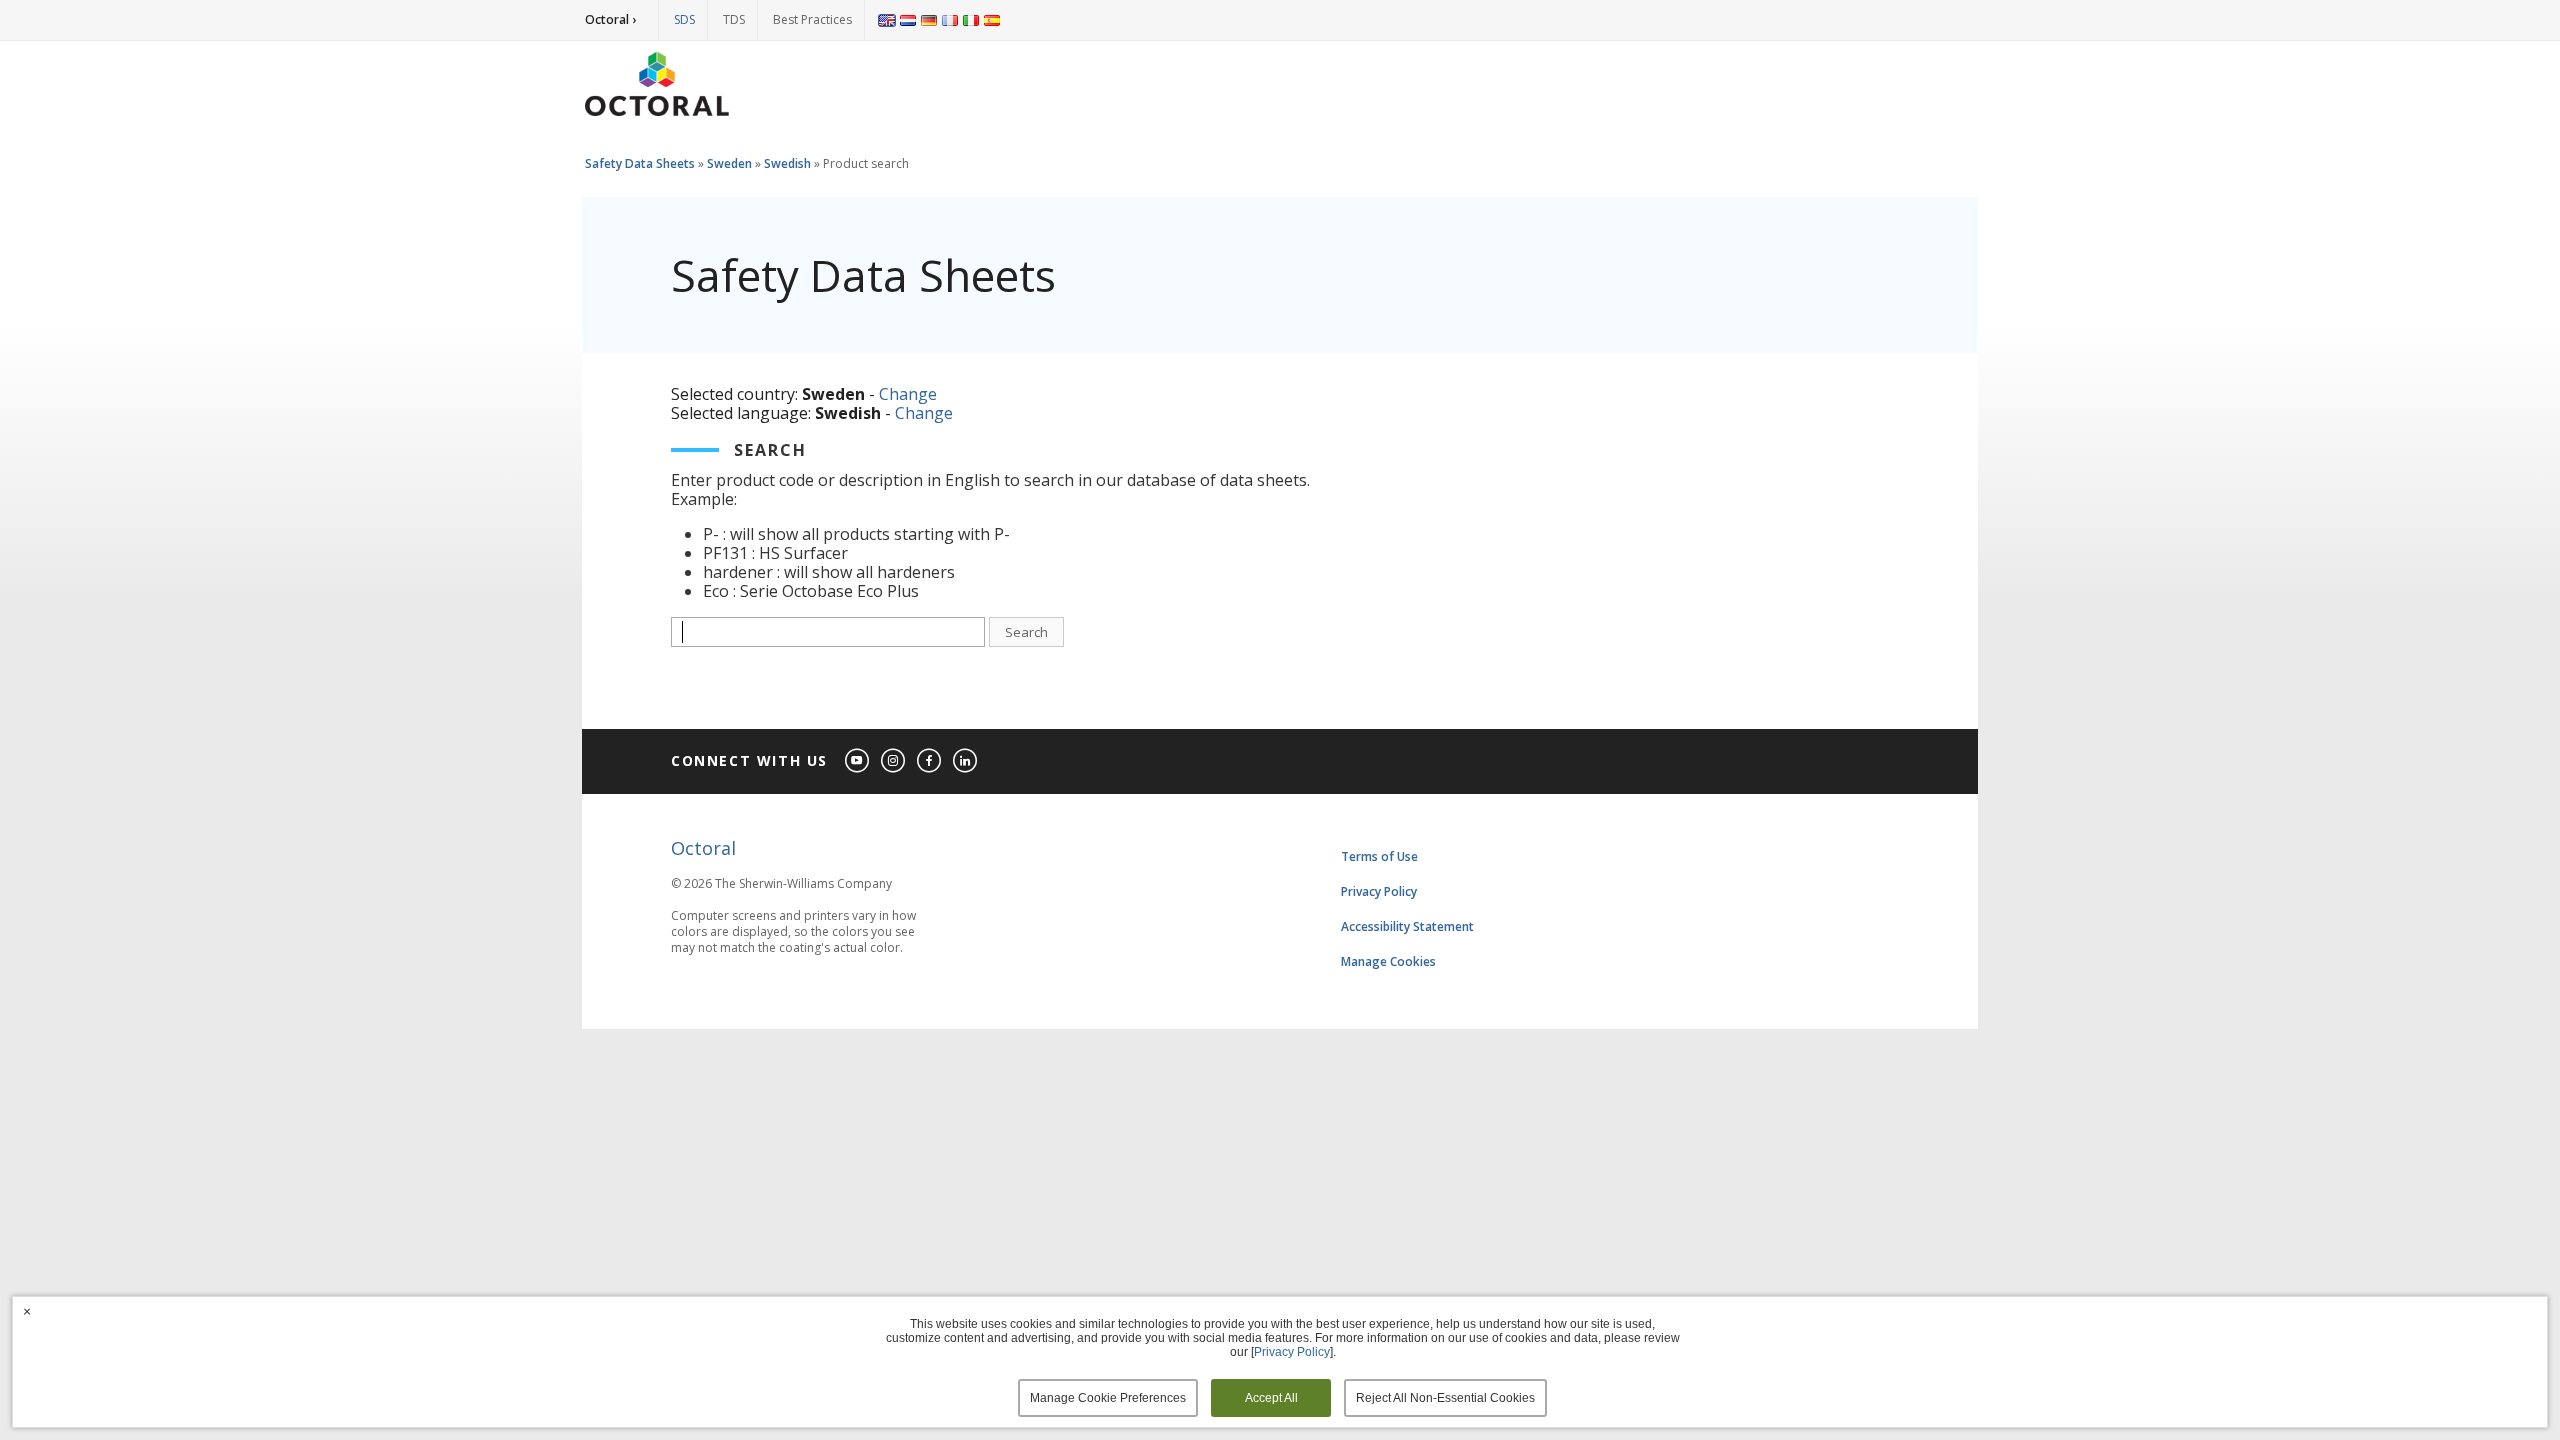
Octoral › (610, 19)
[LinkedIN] (966, 761)
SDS (684, 19)
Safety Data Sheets (640, 163)
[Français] (950, 20)
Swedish (787, 163)
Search (1026, 632)
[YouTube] (858, 761)
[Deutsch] (929, 20)
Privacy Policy (1379, 891)
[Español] (992, 20)
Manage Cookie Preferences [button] (1108, 1398)
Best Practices (812, 19)
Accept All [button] (1271, 1398)
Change (908, 394)
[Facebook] (930, 761)
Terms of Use (1379, 856)
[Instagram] (894, 761)
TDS (734, 19)
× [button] (27, 1311)
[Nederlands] (908, 20)
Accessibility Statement (1407, 926)
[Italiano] (971, 20)
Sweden (729, 163)
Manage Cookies (1388, 961)
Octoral (703, 848)
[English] (887, 20)
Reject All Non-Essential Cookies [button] (1445, 1398)
